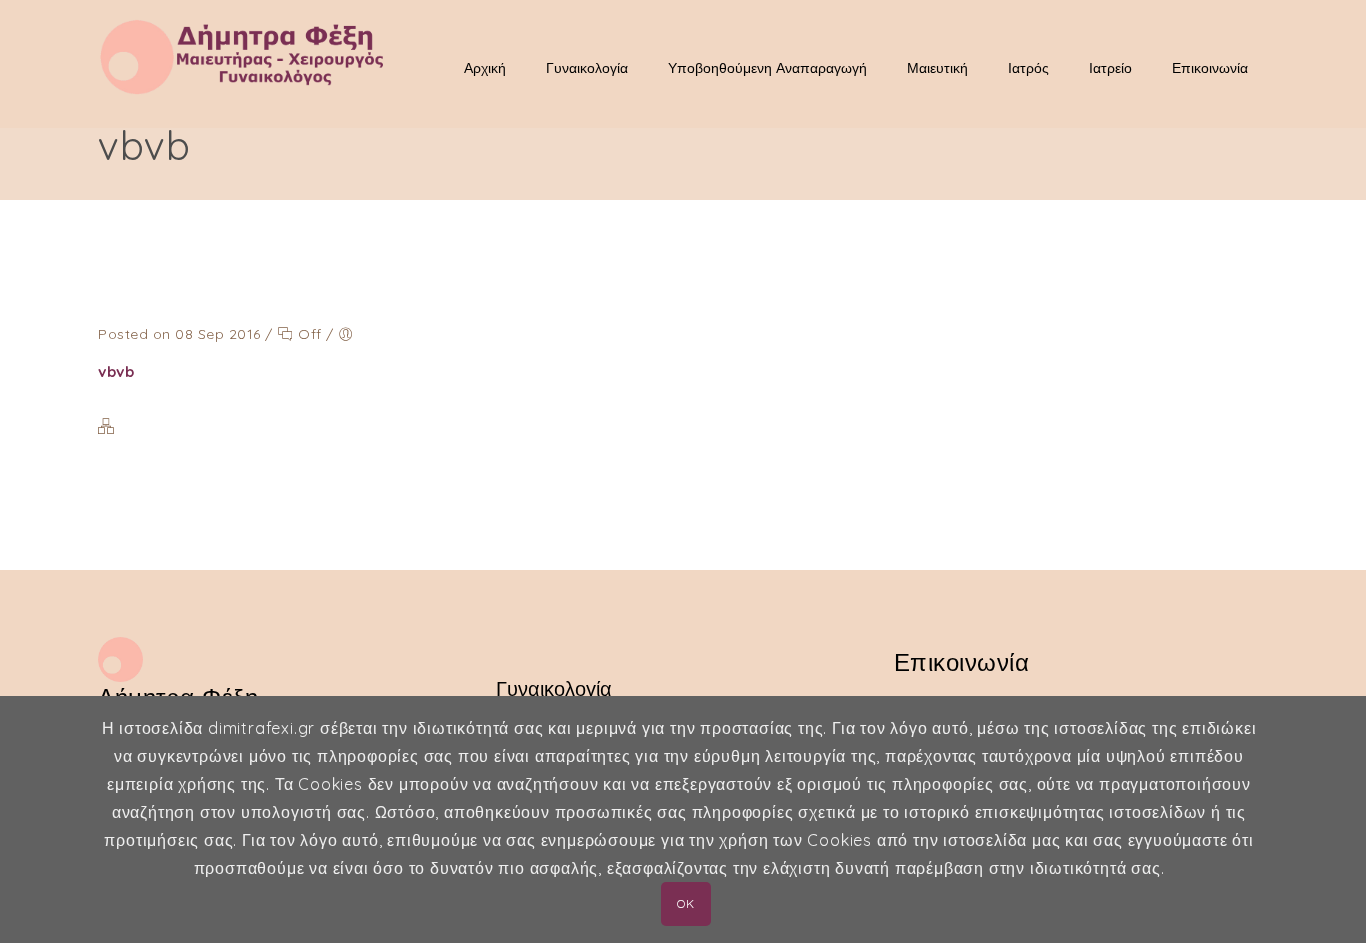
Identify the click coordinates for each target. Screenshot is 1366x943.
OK (685, 902)
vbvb (116, 371)
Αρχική (485, 68)
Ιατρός (1028, 68)
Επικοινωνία (1210, 68)
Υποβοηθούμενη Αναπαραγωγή (767, 68)
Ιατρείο (1110, 68)
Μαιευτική (937, 68)
